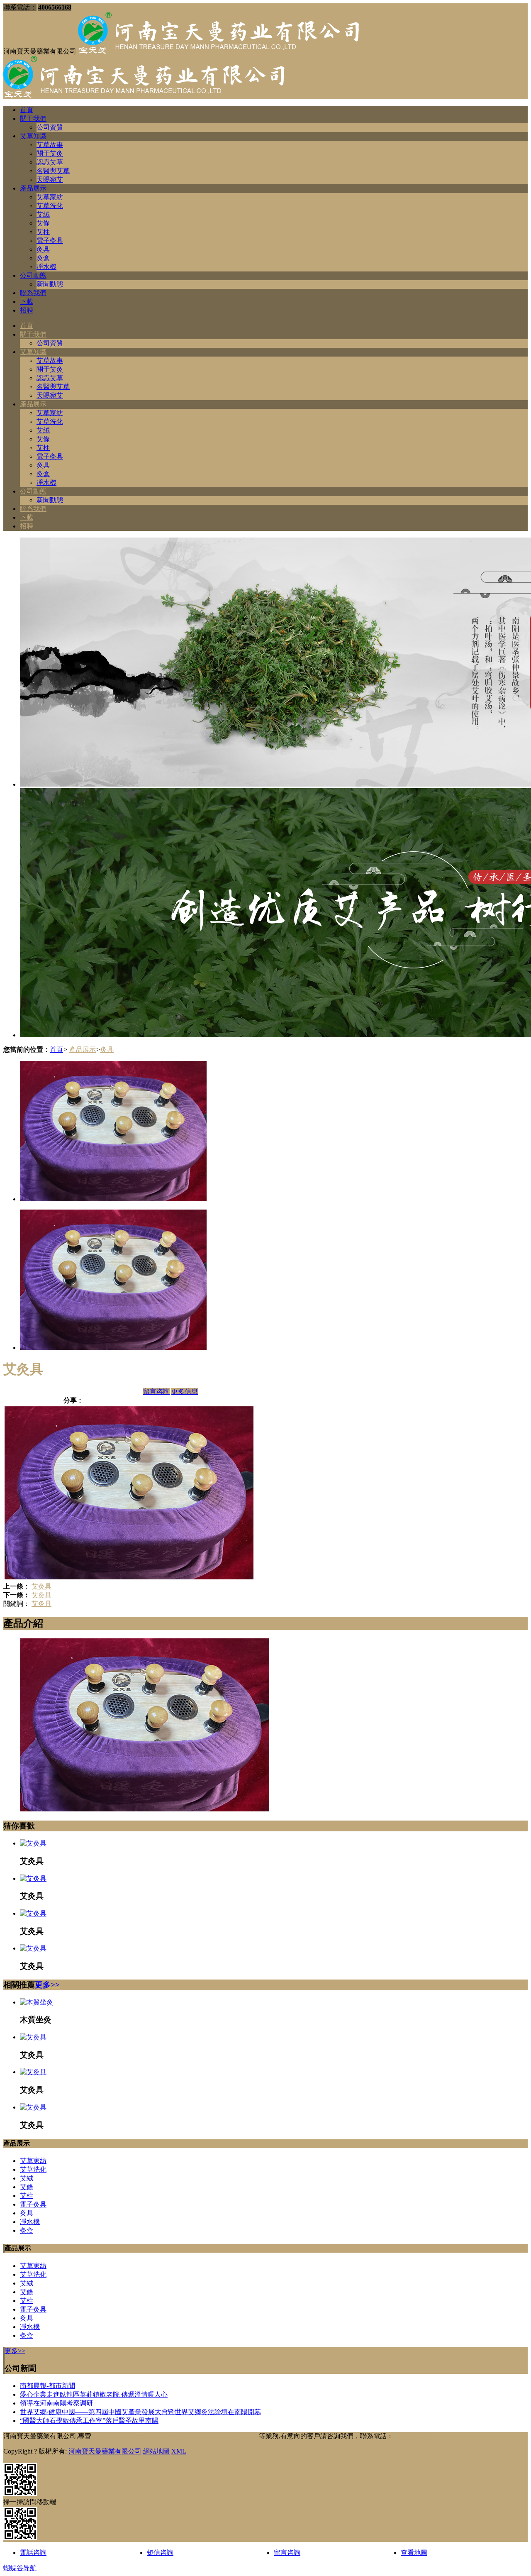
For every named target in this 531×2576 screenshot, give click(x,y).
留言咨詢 (156, 1392)
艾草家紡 (50, 197)
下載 (27, 302)
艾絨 (43, 214)
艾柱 (43, 232)
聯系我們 (33, 293)
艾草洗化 (50, 206)
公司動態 (33, 275)
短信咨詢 (160, 2553)
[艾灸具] (33, 1843)
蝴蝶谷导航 (20, 2568)
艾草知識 (33, 136)
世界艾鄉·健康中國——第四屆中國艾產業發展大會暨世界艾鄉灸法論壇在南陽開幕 (140, 2412)
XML (179, 2451)
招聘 (27, 310)
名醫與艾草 (53, 171)
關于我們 (33, 119)
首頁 (27, 110)
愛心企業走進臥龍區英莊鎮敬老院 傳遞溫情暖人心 (94, 2394)
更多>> (47, 1985)
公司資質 (50, 127)
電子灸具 (50, 241)
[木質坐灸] (37, 2002)
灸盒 (43, 258)
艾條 (43, 223)
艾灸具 (41, 1586)
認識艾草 (50, 162)
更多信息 (185, 1392)
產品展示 (33, 188)
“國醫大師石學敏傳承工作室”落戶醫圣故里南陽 (89, 2421)
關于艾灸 (50, 153)
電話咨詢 (33, 2553)
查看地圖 (414, 2553)
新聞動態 (50, 284)
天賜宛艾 (50, 180)
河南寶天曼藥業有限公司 (105, 2451)
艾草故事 (50, 145)
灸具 (43, 249)
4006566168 (410, 2436)
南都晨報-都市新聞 (47, 2386)
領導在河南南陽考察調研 (56, 2403)
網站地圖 (156, 2451)
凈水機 (46, 267)
